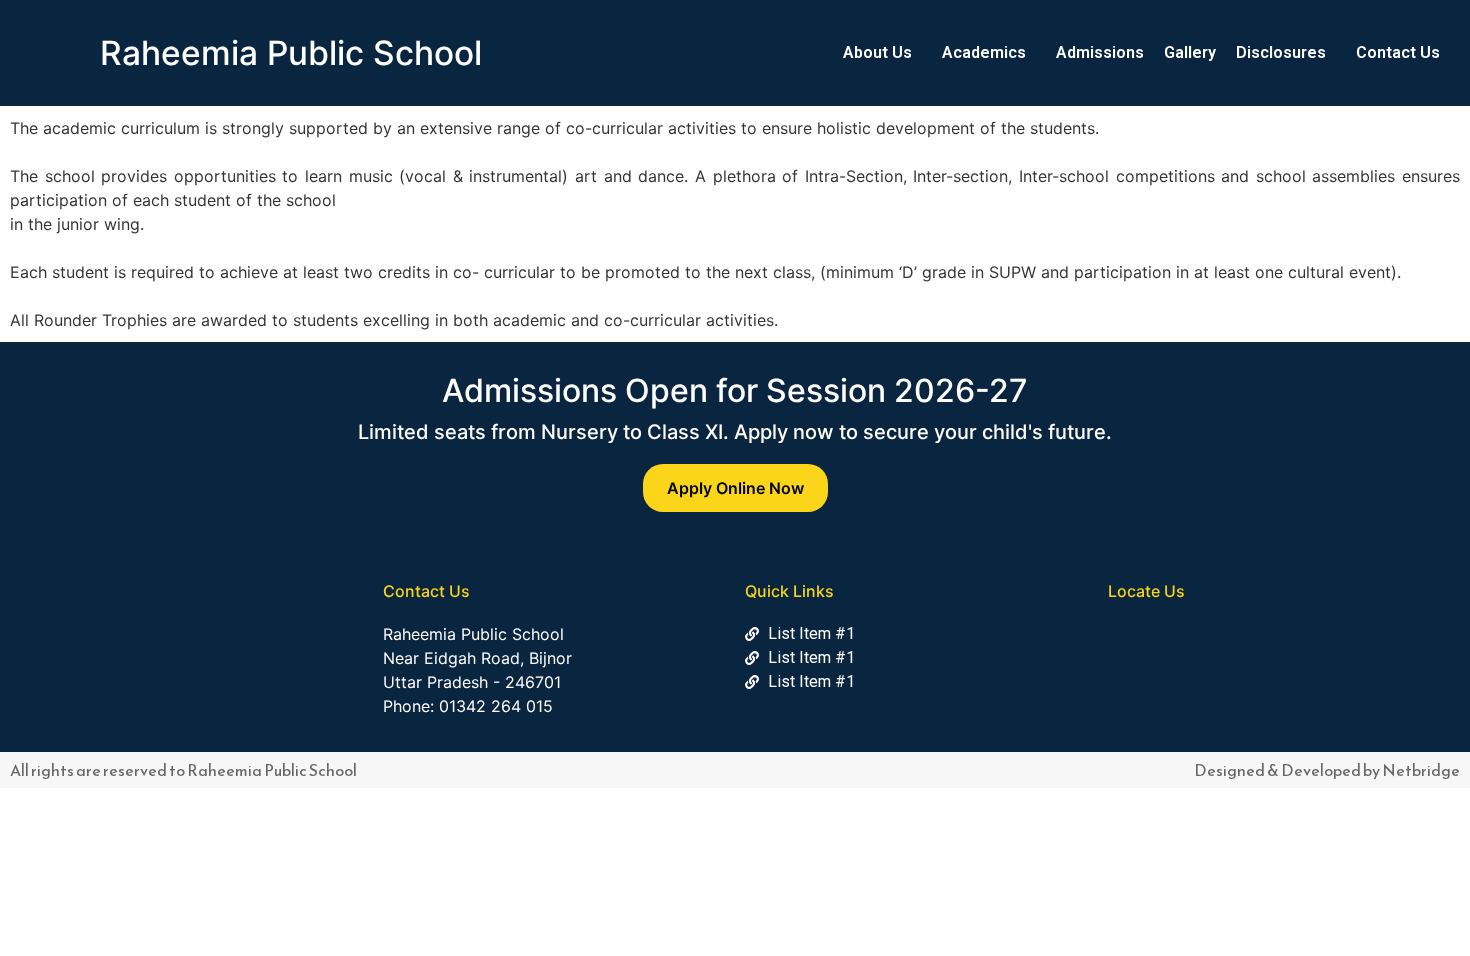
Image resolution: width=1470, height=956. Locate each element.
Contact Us (1398, 52)
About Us (877, 52)
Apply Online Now (735, 488)
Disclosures (1281, 52)
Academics (984, 52)
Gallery (1190, 52)
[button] (882, 53)
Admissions (1100, 52)
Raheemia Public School (291, 53)
